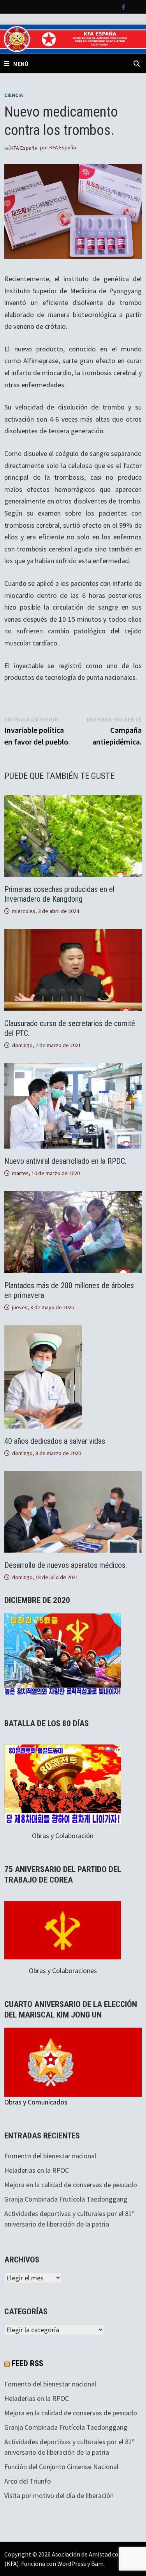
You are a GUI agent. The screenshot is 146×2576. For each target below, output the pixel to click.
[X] (134, 6)
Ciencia (14, 95)
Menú (21, 64)
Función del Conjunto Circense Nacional (61, 2467)
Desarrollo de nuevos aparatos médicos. (66, 1565)
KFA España (63, 147)
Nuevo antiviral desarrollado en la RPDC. (65, 1161)
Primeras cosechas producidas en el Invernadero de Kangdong (59, 894)
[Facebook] (124, 6)
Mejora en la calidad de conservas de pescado (71, 2185)
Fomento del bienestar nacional (50, 2156)
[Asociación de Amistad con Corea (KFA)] (73, 38)
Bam (97, 2564)
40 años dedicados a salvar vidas (55, 1441)
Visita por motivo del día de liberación (59, 2495)
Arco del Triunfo (28, 2481)
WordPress (72, 2564)
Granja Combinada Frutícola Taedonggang (66, 2199)
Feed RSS (27, 2363)
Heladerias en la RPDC (37, 2170)
